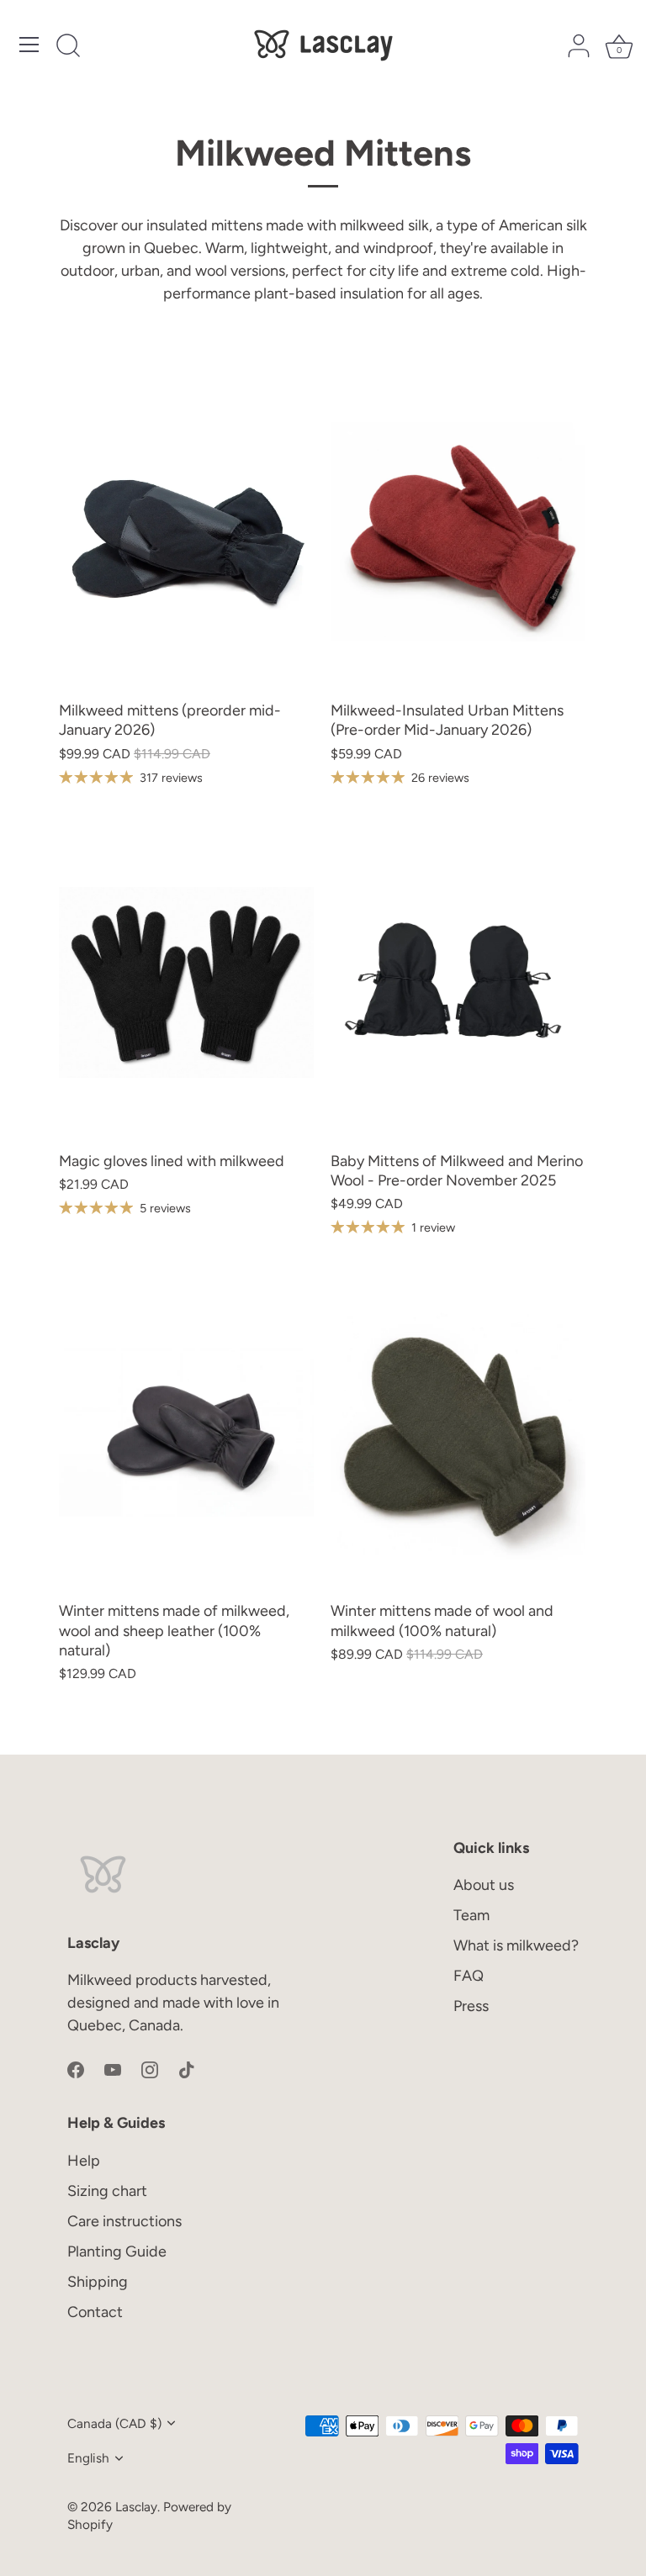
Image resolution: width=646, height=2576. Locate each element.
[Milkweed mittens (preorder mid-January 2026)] (186, 532)
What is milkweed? (516, 1945)
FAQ (469, 1976)
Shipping (98, 2282)
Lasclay (136, 2507)
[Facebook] (76, 2068)
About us (484, 1885)
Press (471, 2006)
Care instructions (124, 2221)
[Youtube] (113, 2068)
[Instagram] (150, 2068)
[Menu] (29, 45)
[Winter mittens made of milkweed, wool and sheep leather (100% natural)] (186, 1432)
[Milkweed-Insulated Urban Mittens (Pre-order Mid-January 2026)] (458, 532)
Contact (95, 2312)
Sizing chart (107, 2191)
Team (471, 1915)
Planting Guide (117, 2251)
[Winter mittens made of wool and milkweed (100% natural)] (458, 1432)
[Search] (68, 47)
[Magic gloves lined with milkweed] (186, 982)
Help (84, 2161)
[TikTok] (187, 2068)
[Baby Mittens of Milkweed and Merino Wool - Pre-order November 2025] (458, 982)
